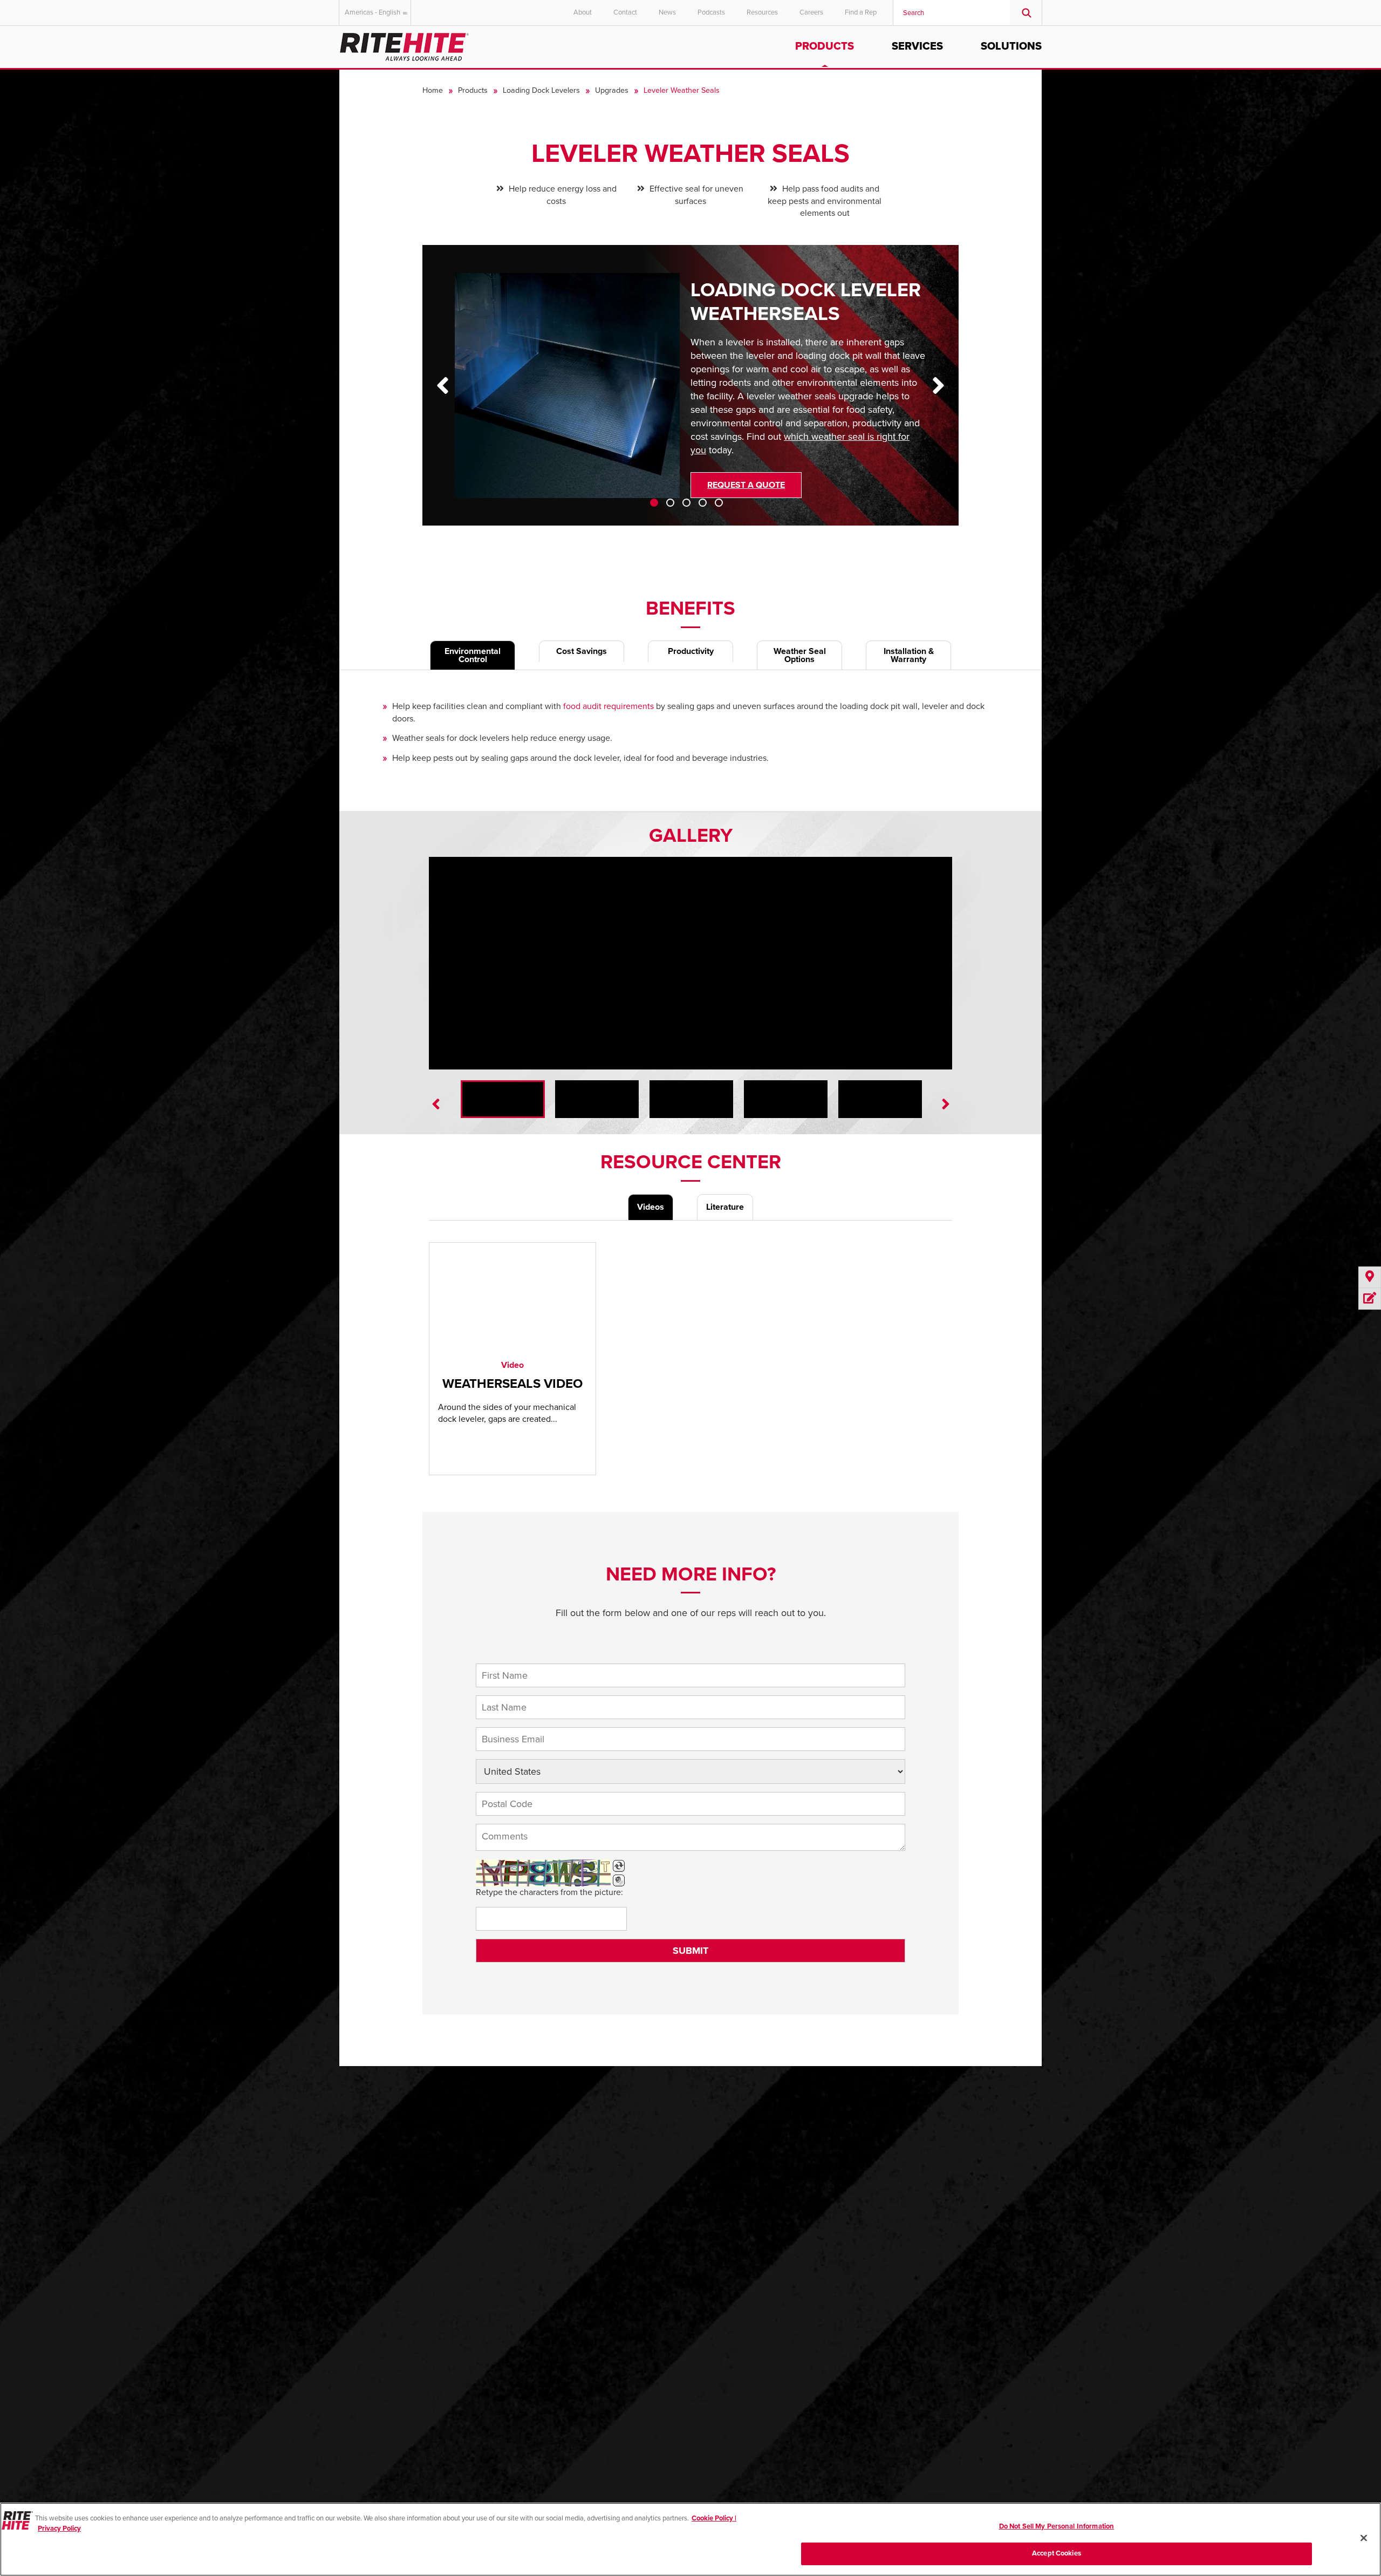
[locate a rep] (1370, 1277)
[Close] (1364, 2538)
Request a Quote (746, 485)
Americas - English (372, 12)
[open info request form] (1370, 1299)
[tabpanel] (691, 393)
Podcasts (711, 12)
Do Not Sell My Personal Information (1057, 2526)
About (583, 12)
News (667, 12)
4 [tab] (703, 503)
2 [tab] (670, 503)
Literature (725, 1207)
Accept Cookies (1057, 2553)
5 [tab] (719, 503)
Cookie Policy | (714, 2518)
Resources (762, 12)
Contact (625, 12)
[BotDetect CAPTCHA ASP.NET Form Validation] (543, 1873)
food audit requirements (609, 706)
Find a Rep (861, 12)
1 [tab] (654, 503)
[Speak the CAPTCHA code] (619, 1880)
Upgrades (612, 90)
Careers (811, 12)
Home (433, 90)
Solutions (1011, 46)
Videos (651, 1207)
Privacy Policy (59, 2529)
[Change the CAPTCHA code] (619, 1866)
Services (917, 46)
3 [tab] (686, 503)
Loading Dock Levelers (541, 90)
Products (825, 46)
